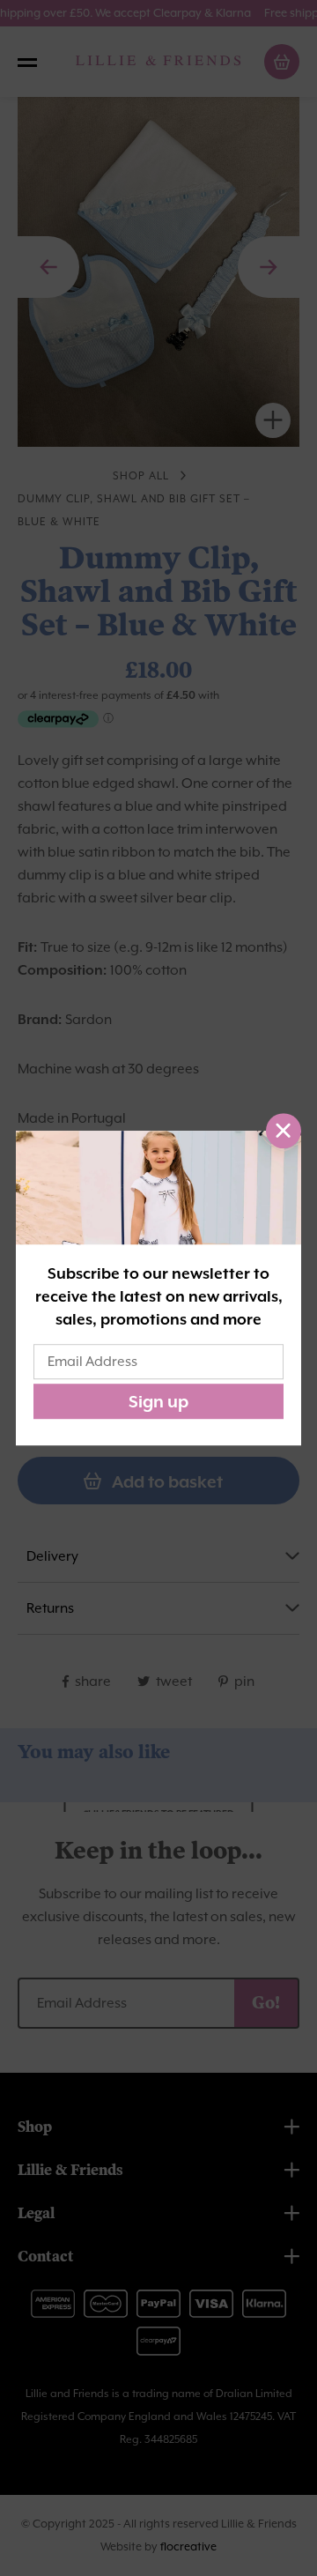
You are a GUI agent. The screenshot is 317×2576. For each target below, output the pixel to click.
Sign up (158, 1401)
